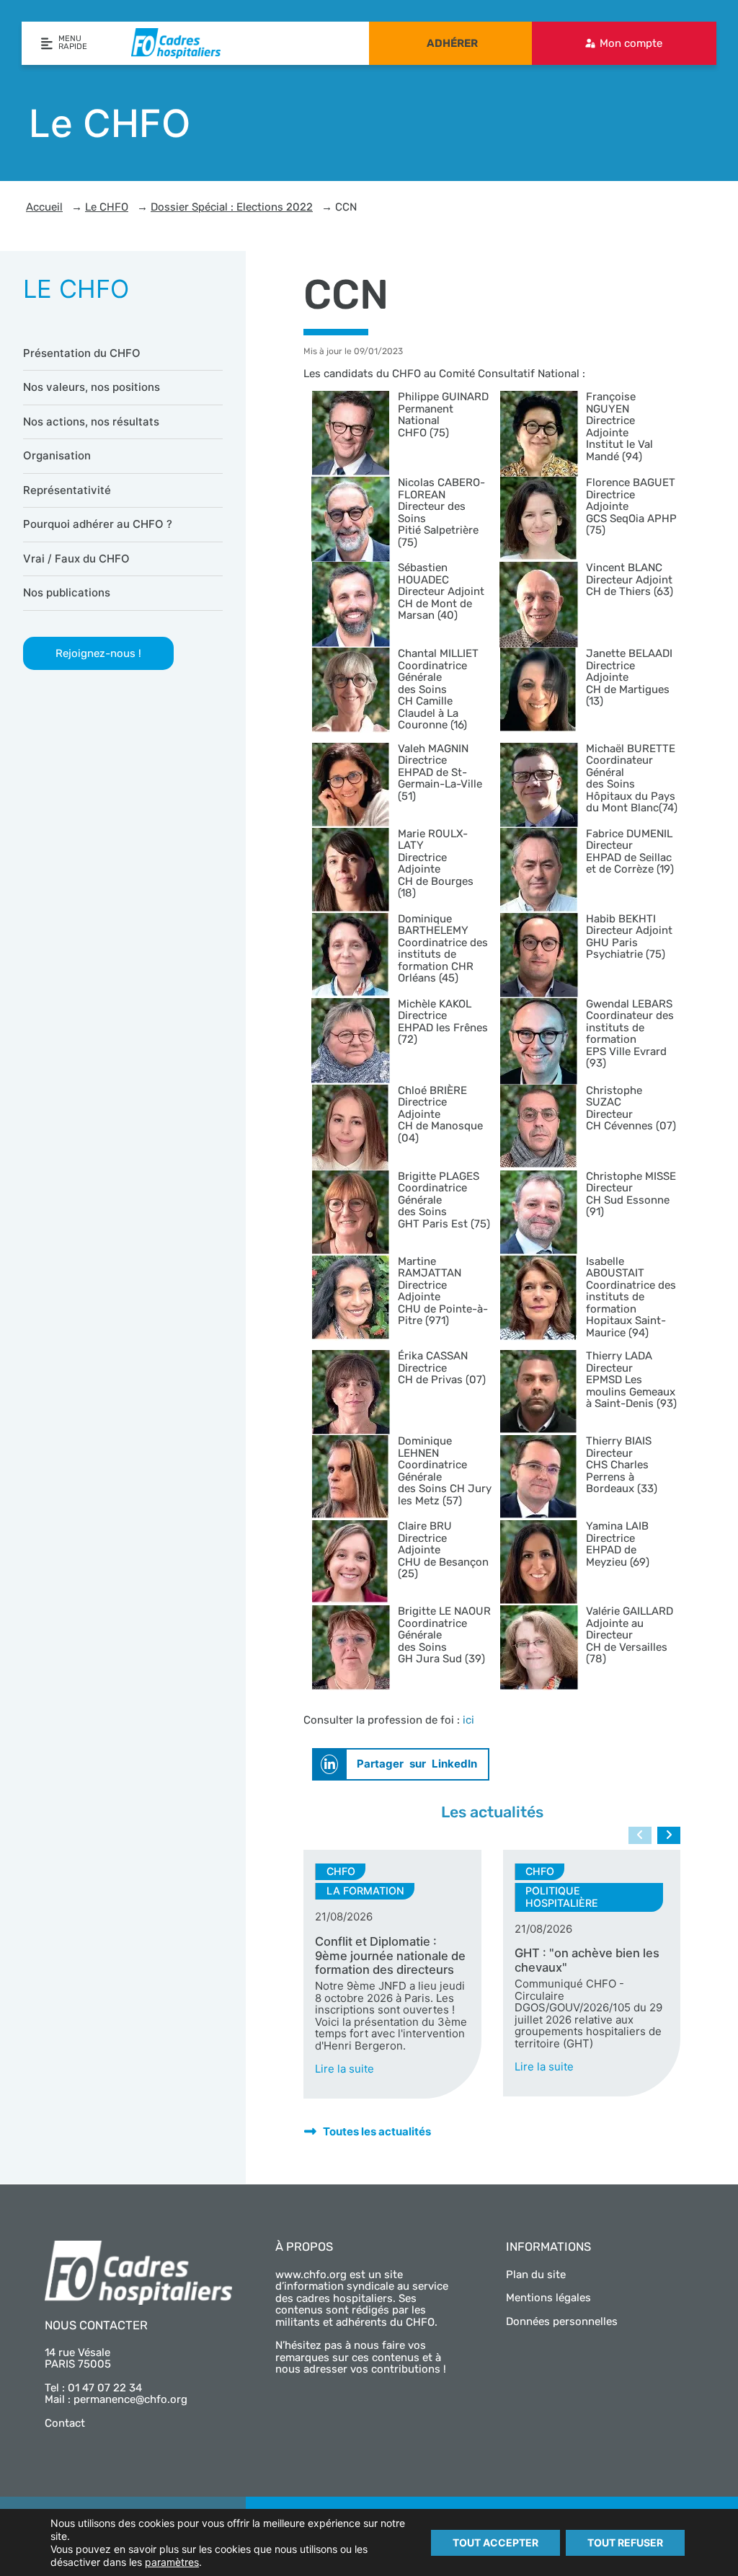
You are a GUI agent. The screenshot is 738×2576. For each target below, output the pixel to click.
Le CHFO (107, 207)
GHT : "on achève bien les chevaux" (587, 1960)
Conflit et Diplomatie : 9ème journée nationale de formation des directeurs (390, 1956)
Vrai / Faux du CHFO (76, 559)
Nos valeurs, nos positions (92, 387)
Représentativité (67, 490)
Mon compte (631, 43)
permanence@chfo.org (130, 2399)
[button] (401, 1764)
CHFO (341, 1871)
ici (468, 1720)
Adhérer (452, 43)
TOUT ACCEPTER (495, 2542)
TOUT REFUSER (625, 2542)
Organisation (57, 455)
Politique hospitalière (562, 1897)
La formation (365, 1891)
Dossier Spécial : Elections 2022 (232, 207)
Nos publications (67, 592)
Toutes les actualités (377, 2131)
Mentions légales (548, 2298)
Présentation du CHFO (82, 353)
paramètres (172, 2562)
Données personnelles (562, 2321)
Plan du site (536, 2275)
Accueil (44, 207)
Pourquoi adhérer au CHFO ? (98, 524)
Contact (65, 2423)
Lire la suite (344, 2069)
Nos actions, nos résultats (91, 422)
